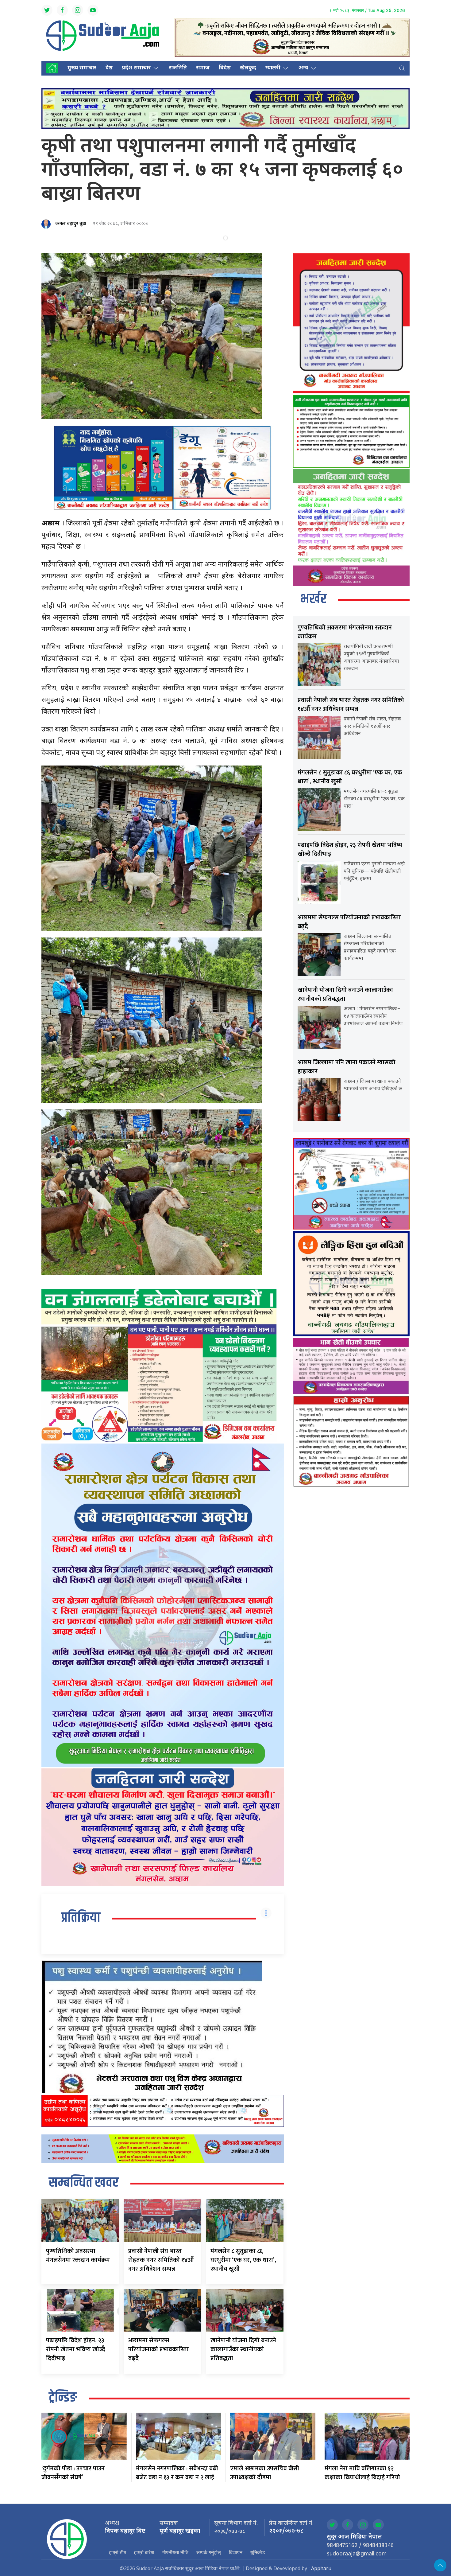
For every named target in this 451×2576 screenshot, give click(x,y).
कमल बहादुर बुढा (71, 224)
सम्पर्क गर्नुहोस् (209, 2552)
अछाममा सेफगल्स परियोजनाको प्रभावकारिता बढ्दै (158, 2349)
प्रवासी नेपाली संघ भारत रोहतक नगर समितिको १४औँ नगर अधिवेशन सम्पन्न (161, 2260)
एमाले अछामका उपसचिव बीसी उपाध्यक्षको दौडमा (265, 2473)
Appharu (321, 2569)
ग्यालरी (273, 68)
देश (109, 68)
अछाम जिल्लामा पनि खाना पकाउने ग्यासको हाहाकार (347, 1067)
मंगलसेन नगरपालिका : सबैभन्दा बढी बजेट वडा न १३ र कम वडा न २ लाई (177, 2473)
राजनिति (178, 68)
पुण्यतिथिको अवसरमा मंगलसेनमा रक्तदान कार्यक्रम (78, 2256)
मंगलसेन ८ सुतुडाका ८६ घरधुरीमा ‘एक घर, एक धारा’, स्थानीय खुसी (243, 2260)
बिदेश (225, 68)
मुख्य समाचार (82, 68)
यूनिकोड (258, 2552)
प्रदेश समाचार (136, 68)
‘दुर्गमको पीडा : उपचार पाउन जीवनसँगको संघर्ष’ (73, 2473)
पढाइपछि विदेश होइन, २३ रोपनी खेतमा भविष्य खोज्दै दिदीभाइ (76, 2349)
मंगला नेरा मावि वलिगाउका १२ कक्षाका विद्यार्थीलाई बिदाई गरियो (362, 2473)
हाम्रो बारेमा (144, 2552)
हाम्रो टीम (118, 2552)
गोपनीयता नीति (175, 2552)
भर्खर (313, 599)
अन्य (303, 68)
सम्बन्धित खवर (84, 2183)
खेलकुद (248, 68)
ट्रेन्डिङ (63, 2398)
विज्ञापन (236, 2552)
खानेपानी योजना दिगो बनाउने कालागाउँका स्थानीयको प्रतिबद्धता (243, 2349)
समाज (203, 68)
